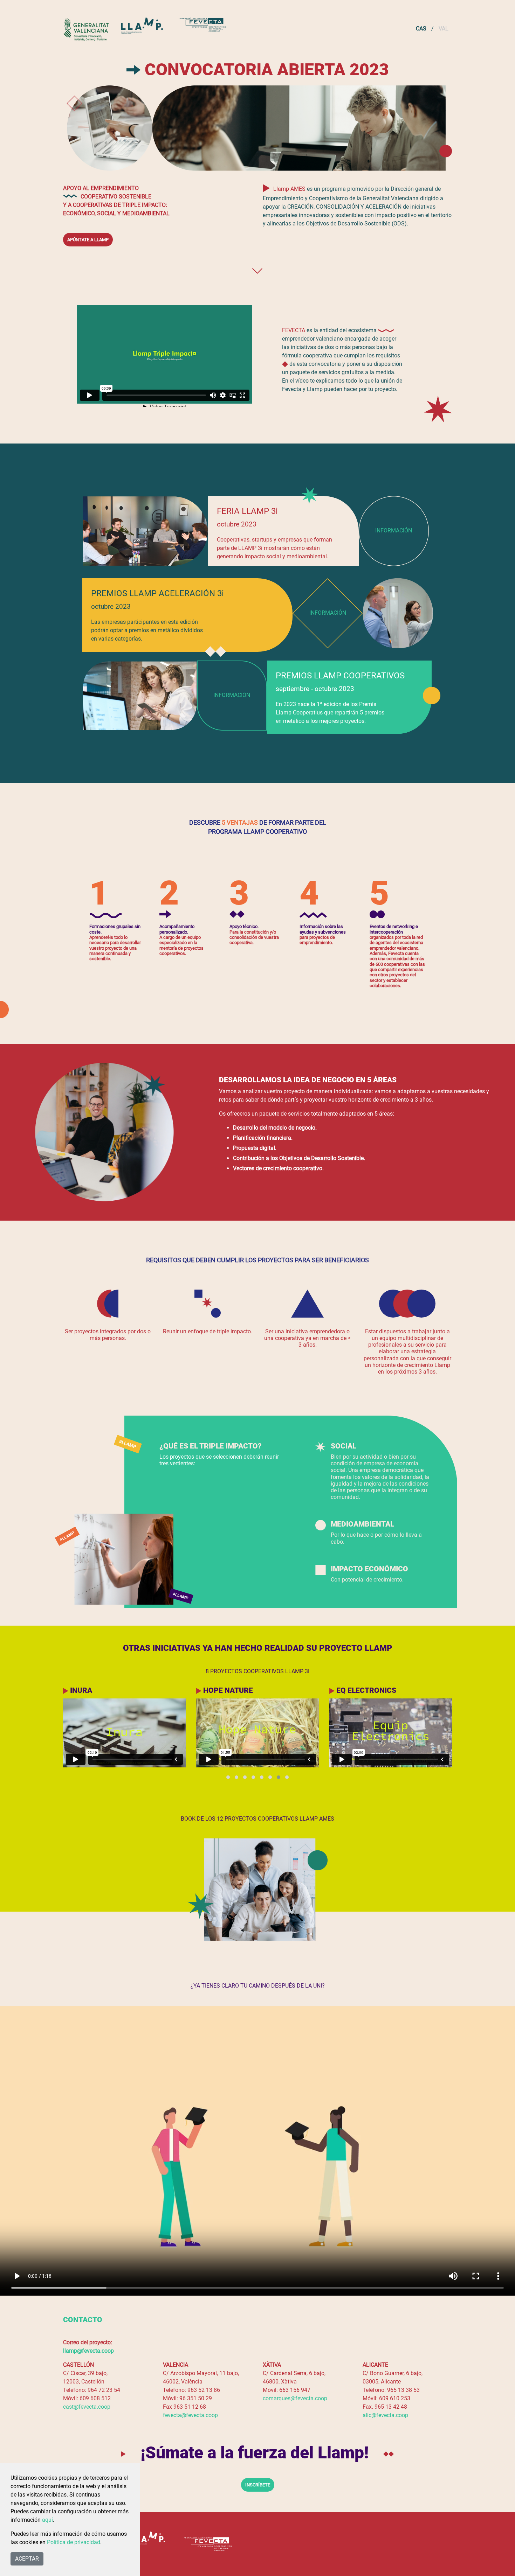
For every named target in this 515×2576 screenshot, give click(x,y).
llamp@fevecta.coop (88, 2351)
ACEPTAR (27, 2559)
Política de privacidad (74, 2542)
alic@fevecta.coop (385, 2415)
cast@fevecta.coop (87, 2407)
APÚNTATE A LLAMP (88, 240)
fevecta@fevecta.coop (190, 2415)
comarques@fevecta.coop (295, 2398)
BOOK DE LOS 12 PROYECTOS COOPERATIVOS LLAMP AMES (257, 1819)
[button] (228, 1777)
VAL (444, 29)
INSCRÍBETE (258, 2485)
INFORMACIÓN (394, 530)
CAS (421, 29)
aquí (47, 2520)
